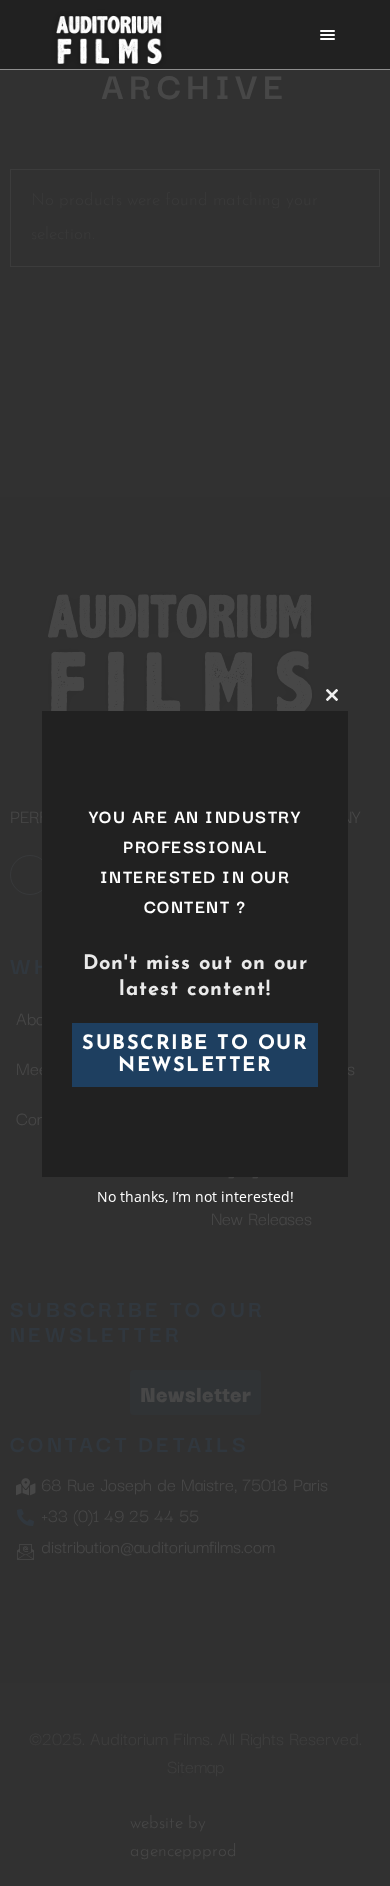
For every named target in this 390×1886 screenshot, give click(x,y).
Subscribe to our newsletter (195, 1055)
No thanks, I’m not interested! (195, 1196)
